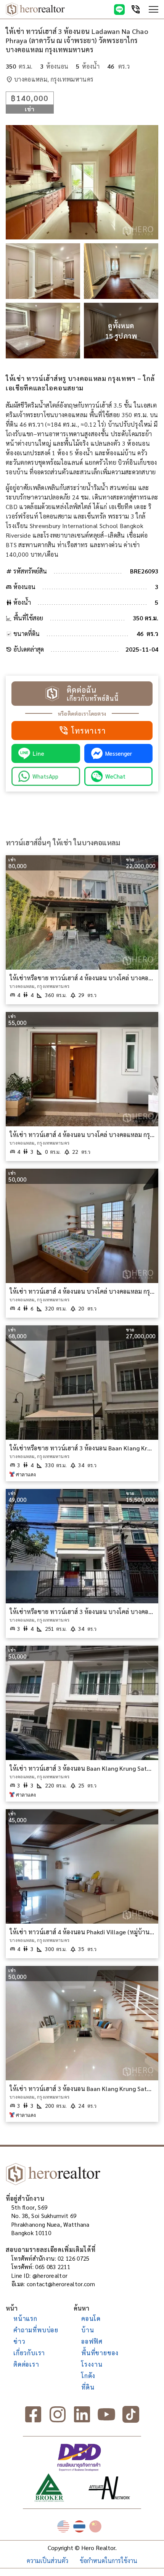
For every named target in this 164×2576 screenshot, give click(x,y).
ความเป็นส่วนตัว (47, 2561)
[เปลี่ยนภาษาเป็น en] (63, 2526)
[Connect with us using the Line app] (119, 10)
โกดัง (88, 2376)
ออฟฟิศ (92, 2341)
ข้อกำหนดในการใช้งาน (109, 2561)
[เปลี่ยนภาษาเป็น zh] (95, 2526)
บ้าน (88, 2330)
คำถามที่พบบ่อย (36, 2330)
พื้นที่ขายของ (100, 2353)
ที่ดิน (88, 2387)
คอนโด (91, 2318)
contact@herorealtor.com (61, 2284)
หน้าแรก (25, 2318)
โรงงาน (92, 2364)
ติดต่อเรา (26, 2364)
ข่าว (19, 2341)
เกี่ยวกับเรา (29, 2353)
